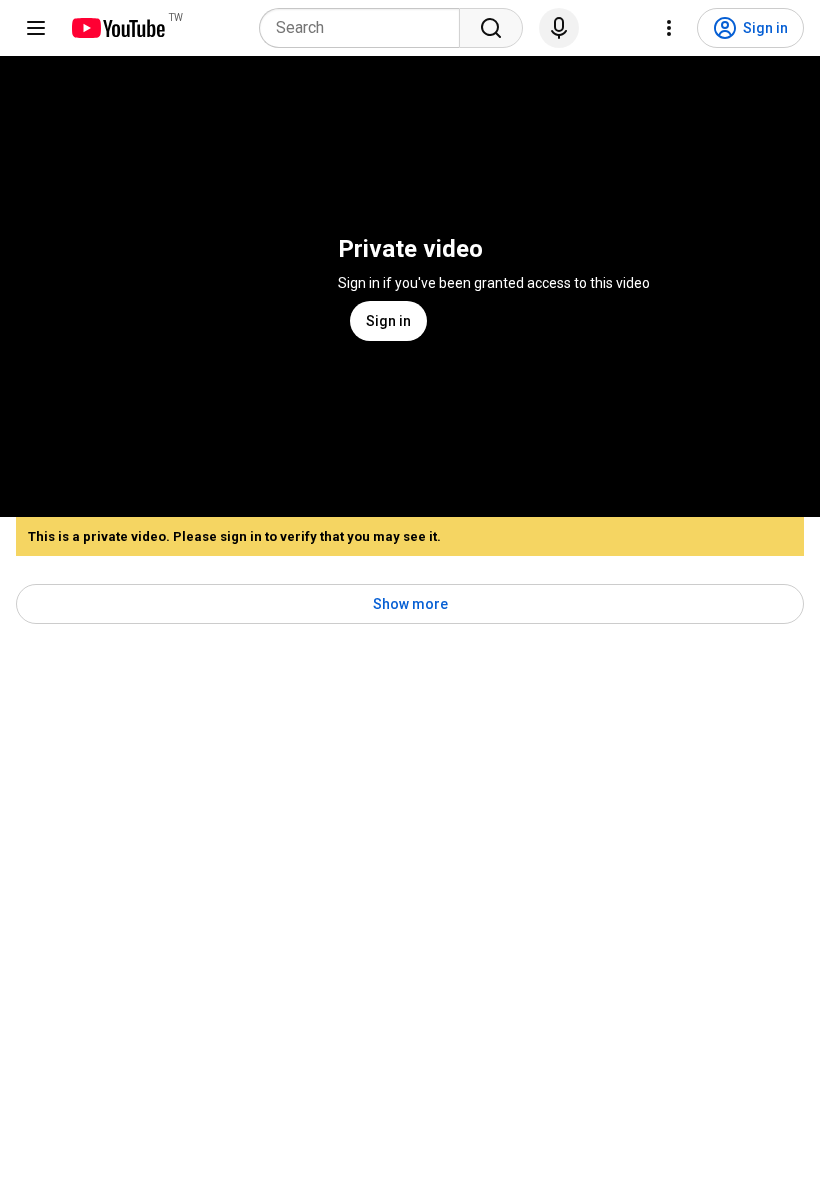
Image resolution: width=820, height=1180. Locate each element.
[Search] (491, 28)
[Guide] (36, 28)
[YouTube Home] (117, 28)
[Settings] (669, 28)
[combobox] (365, 28)
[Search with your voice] (559, 28)
